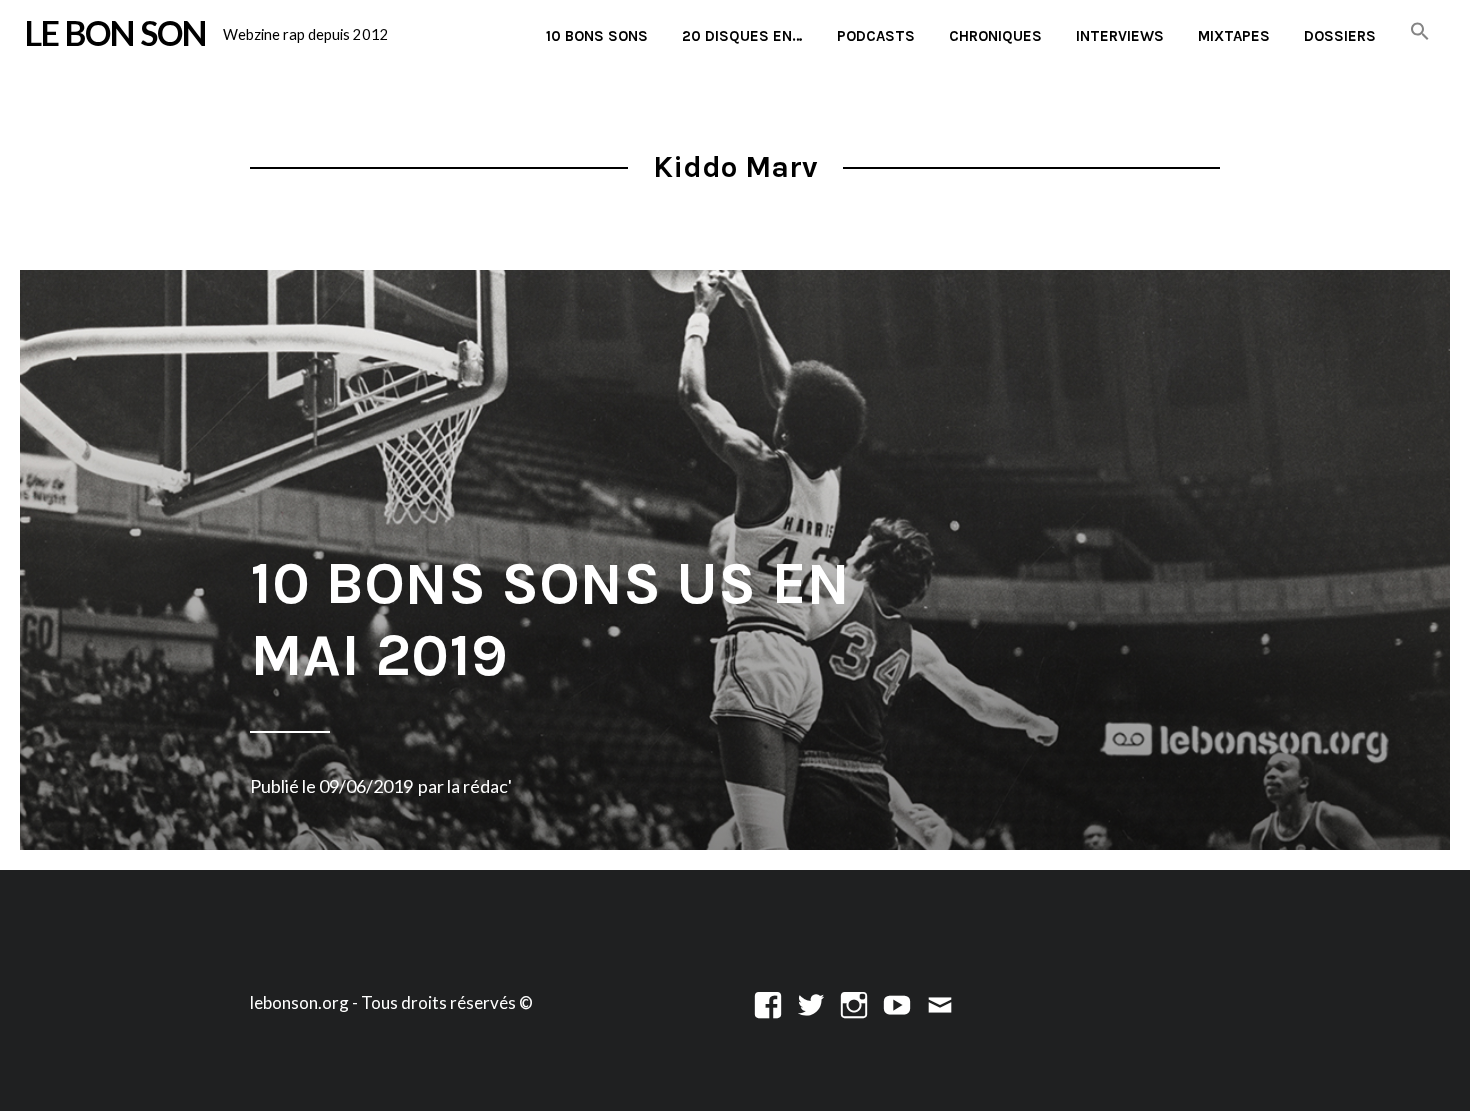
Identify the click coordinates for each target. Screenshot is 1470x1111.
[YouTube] (897, 1002)
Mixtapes (1234, 36)
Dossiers (1340, 36)
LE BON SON (115, 33)
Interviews (1120, 36)
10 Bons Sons (597, 36)
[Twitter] (811, 1002)
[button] (1420, 32)
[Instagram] (854, 1002)
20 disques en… (742, 36)
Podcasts (876, 36)
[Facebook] (768, 1002)
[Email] (940, 1002)
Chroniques (995, 36)
